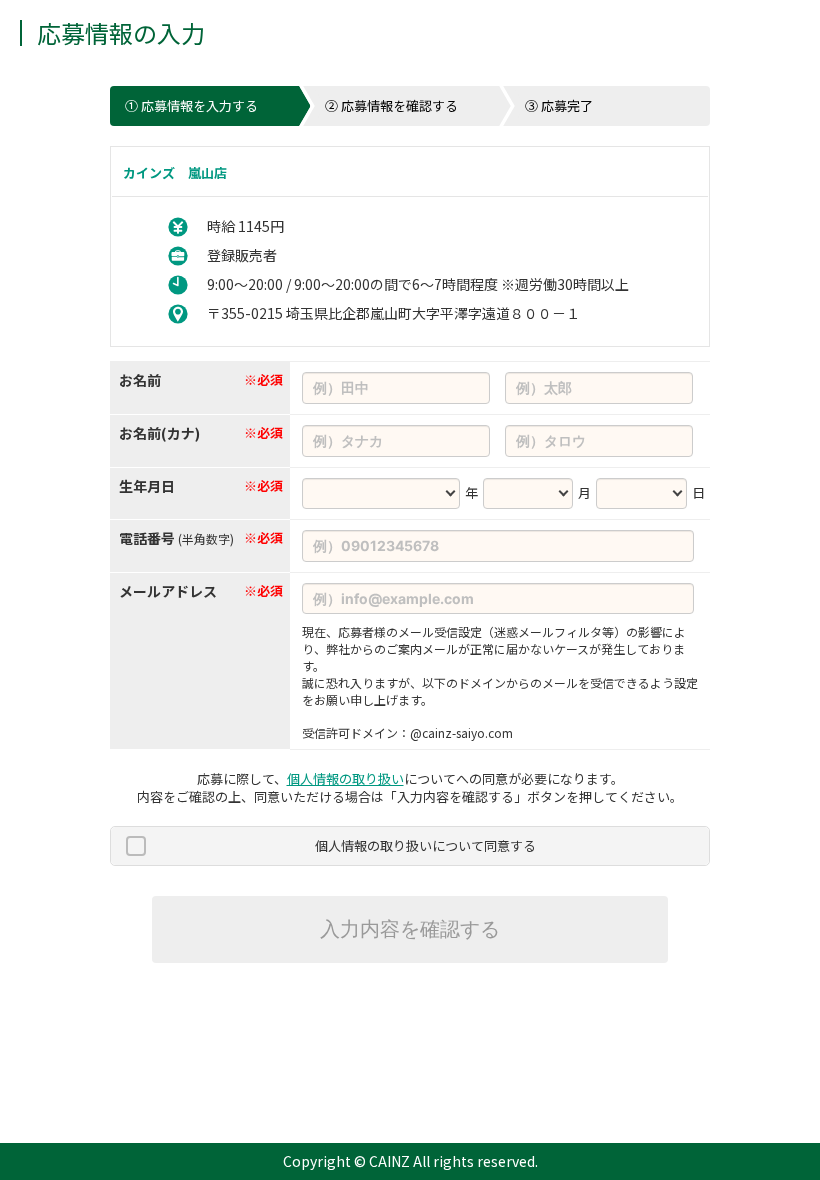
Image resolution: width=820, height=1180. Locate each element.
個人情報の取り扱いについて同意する (425, 845)
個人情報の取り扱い (345, 778)
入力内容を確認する (410, 929)
